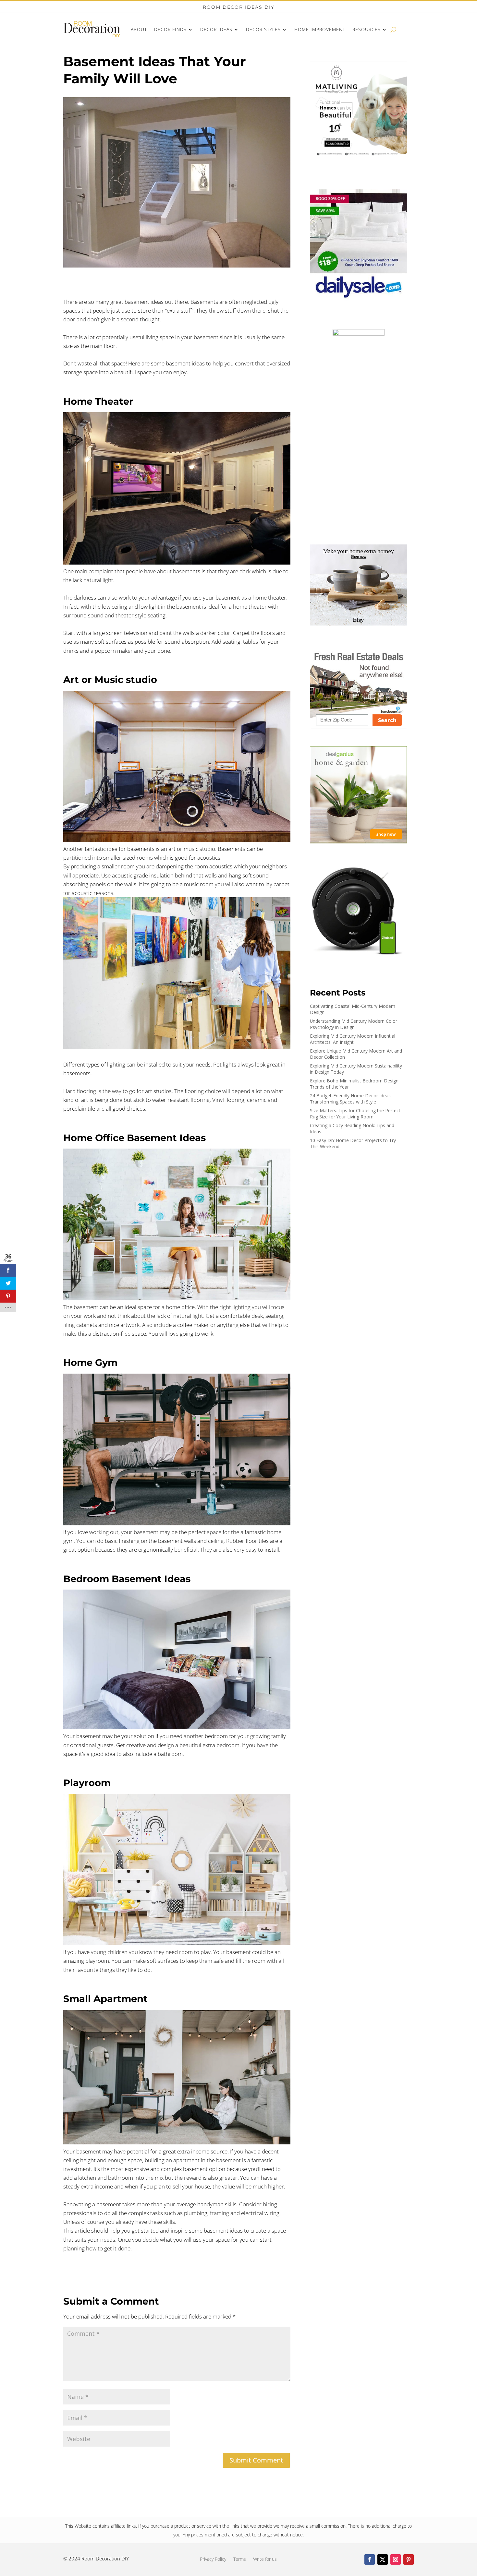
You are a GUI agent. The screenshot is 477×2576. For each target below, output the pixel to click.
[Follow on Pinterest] (409, 2559)
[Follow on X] (383, 2559)
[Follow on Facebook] (370, 2559)
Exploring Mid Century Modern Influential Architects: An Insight (353, 1039)
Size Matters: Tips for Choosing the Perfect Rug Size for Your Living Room (355, 1114)
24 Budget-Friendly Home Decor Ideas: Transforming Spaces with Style (351, 1099)
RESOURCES (367, 29)
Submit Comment (256, 2460)
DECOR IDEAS (216, 29)
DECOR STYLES (263, 29)
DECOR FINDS (170, 29)
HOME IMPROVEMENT (320, 29)
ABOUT (139, 29)
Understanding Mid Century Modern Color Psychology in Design (354, 1024)
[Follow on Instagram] (396, 2559)
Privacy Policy (213, 2559)
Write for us (265, 2559)
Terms (240, 2559)
